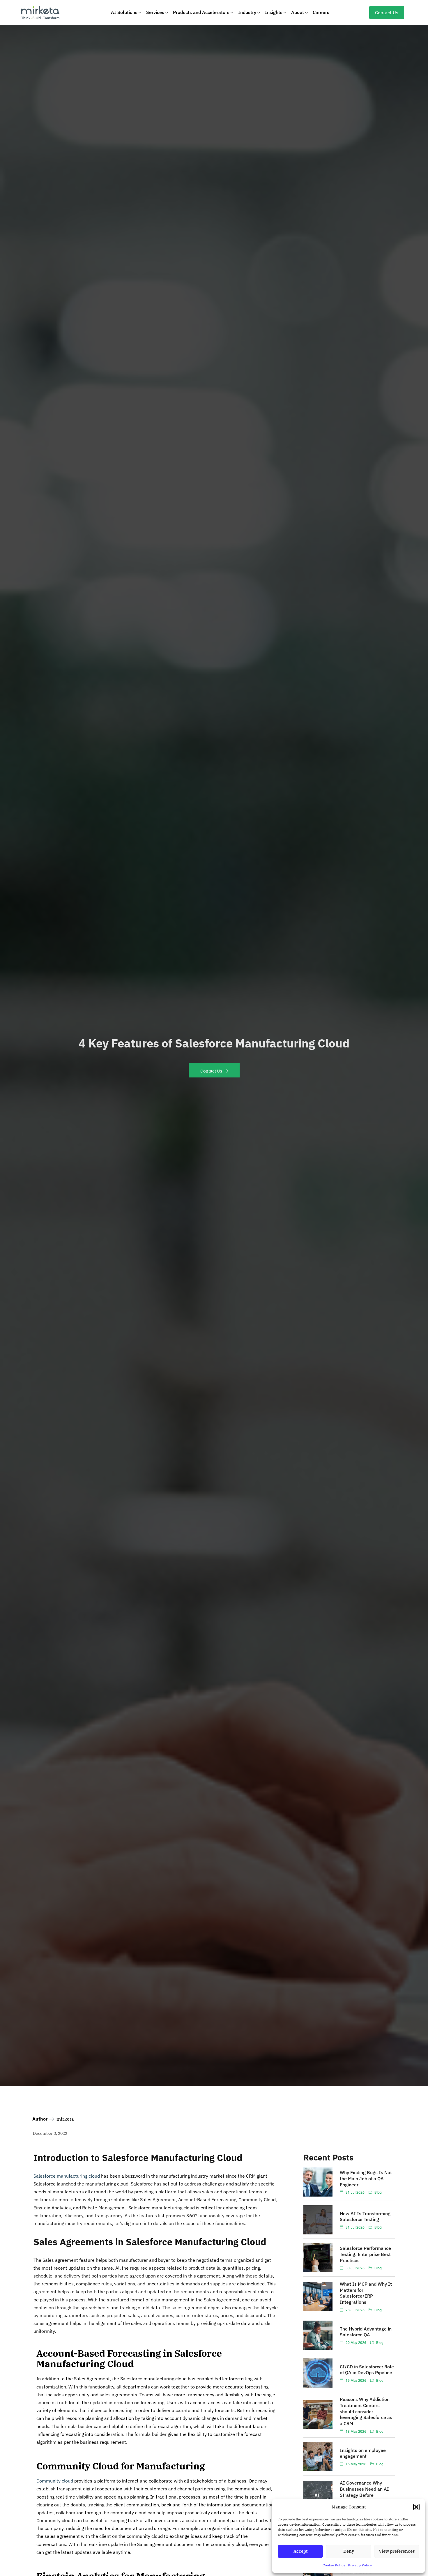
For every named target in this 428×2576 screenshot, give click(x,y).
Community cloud (55, 2481)
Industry (247, 12)
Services (155, 12)
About (298, 12)
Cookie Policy (334, 2565)
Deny (349, 2551)
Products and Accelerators (201, 12)
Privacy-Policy (360, 2565)
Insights (274, 12)
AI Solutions (124, 12)
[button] (416, 2507)
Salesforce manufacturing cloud (67, 2176)
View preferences (397, 2551)
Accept (300, 2551)
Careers (321, 12)
